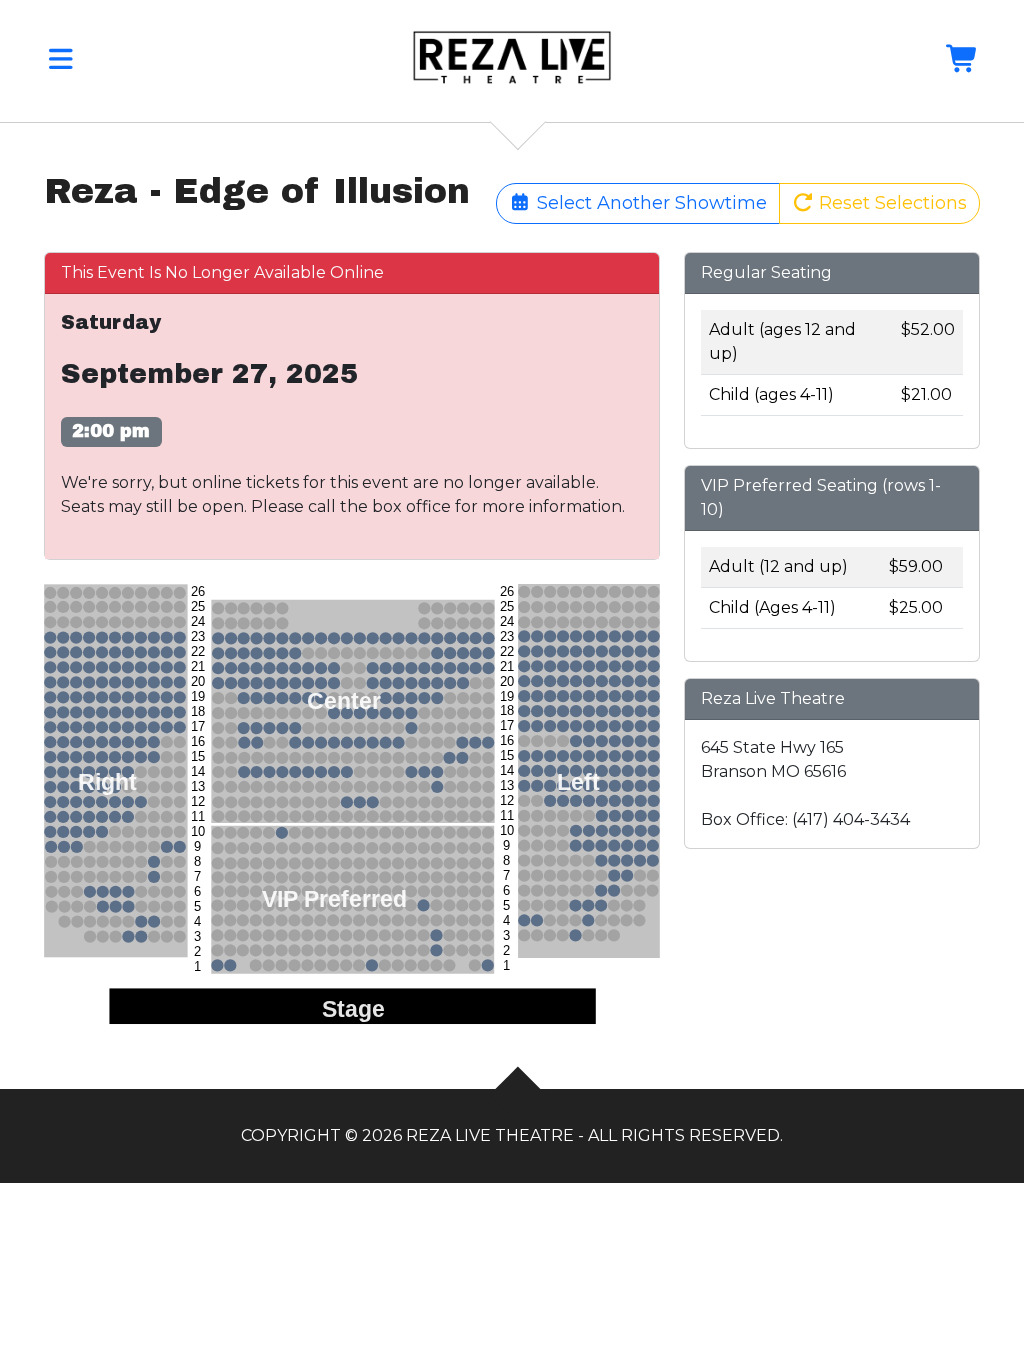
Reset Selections (890, 203)
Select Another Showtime (649, 203)
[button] (61, 63)
